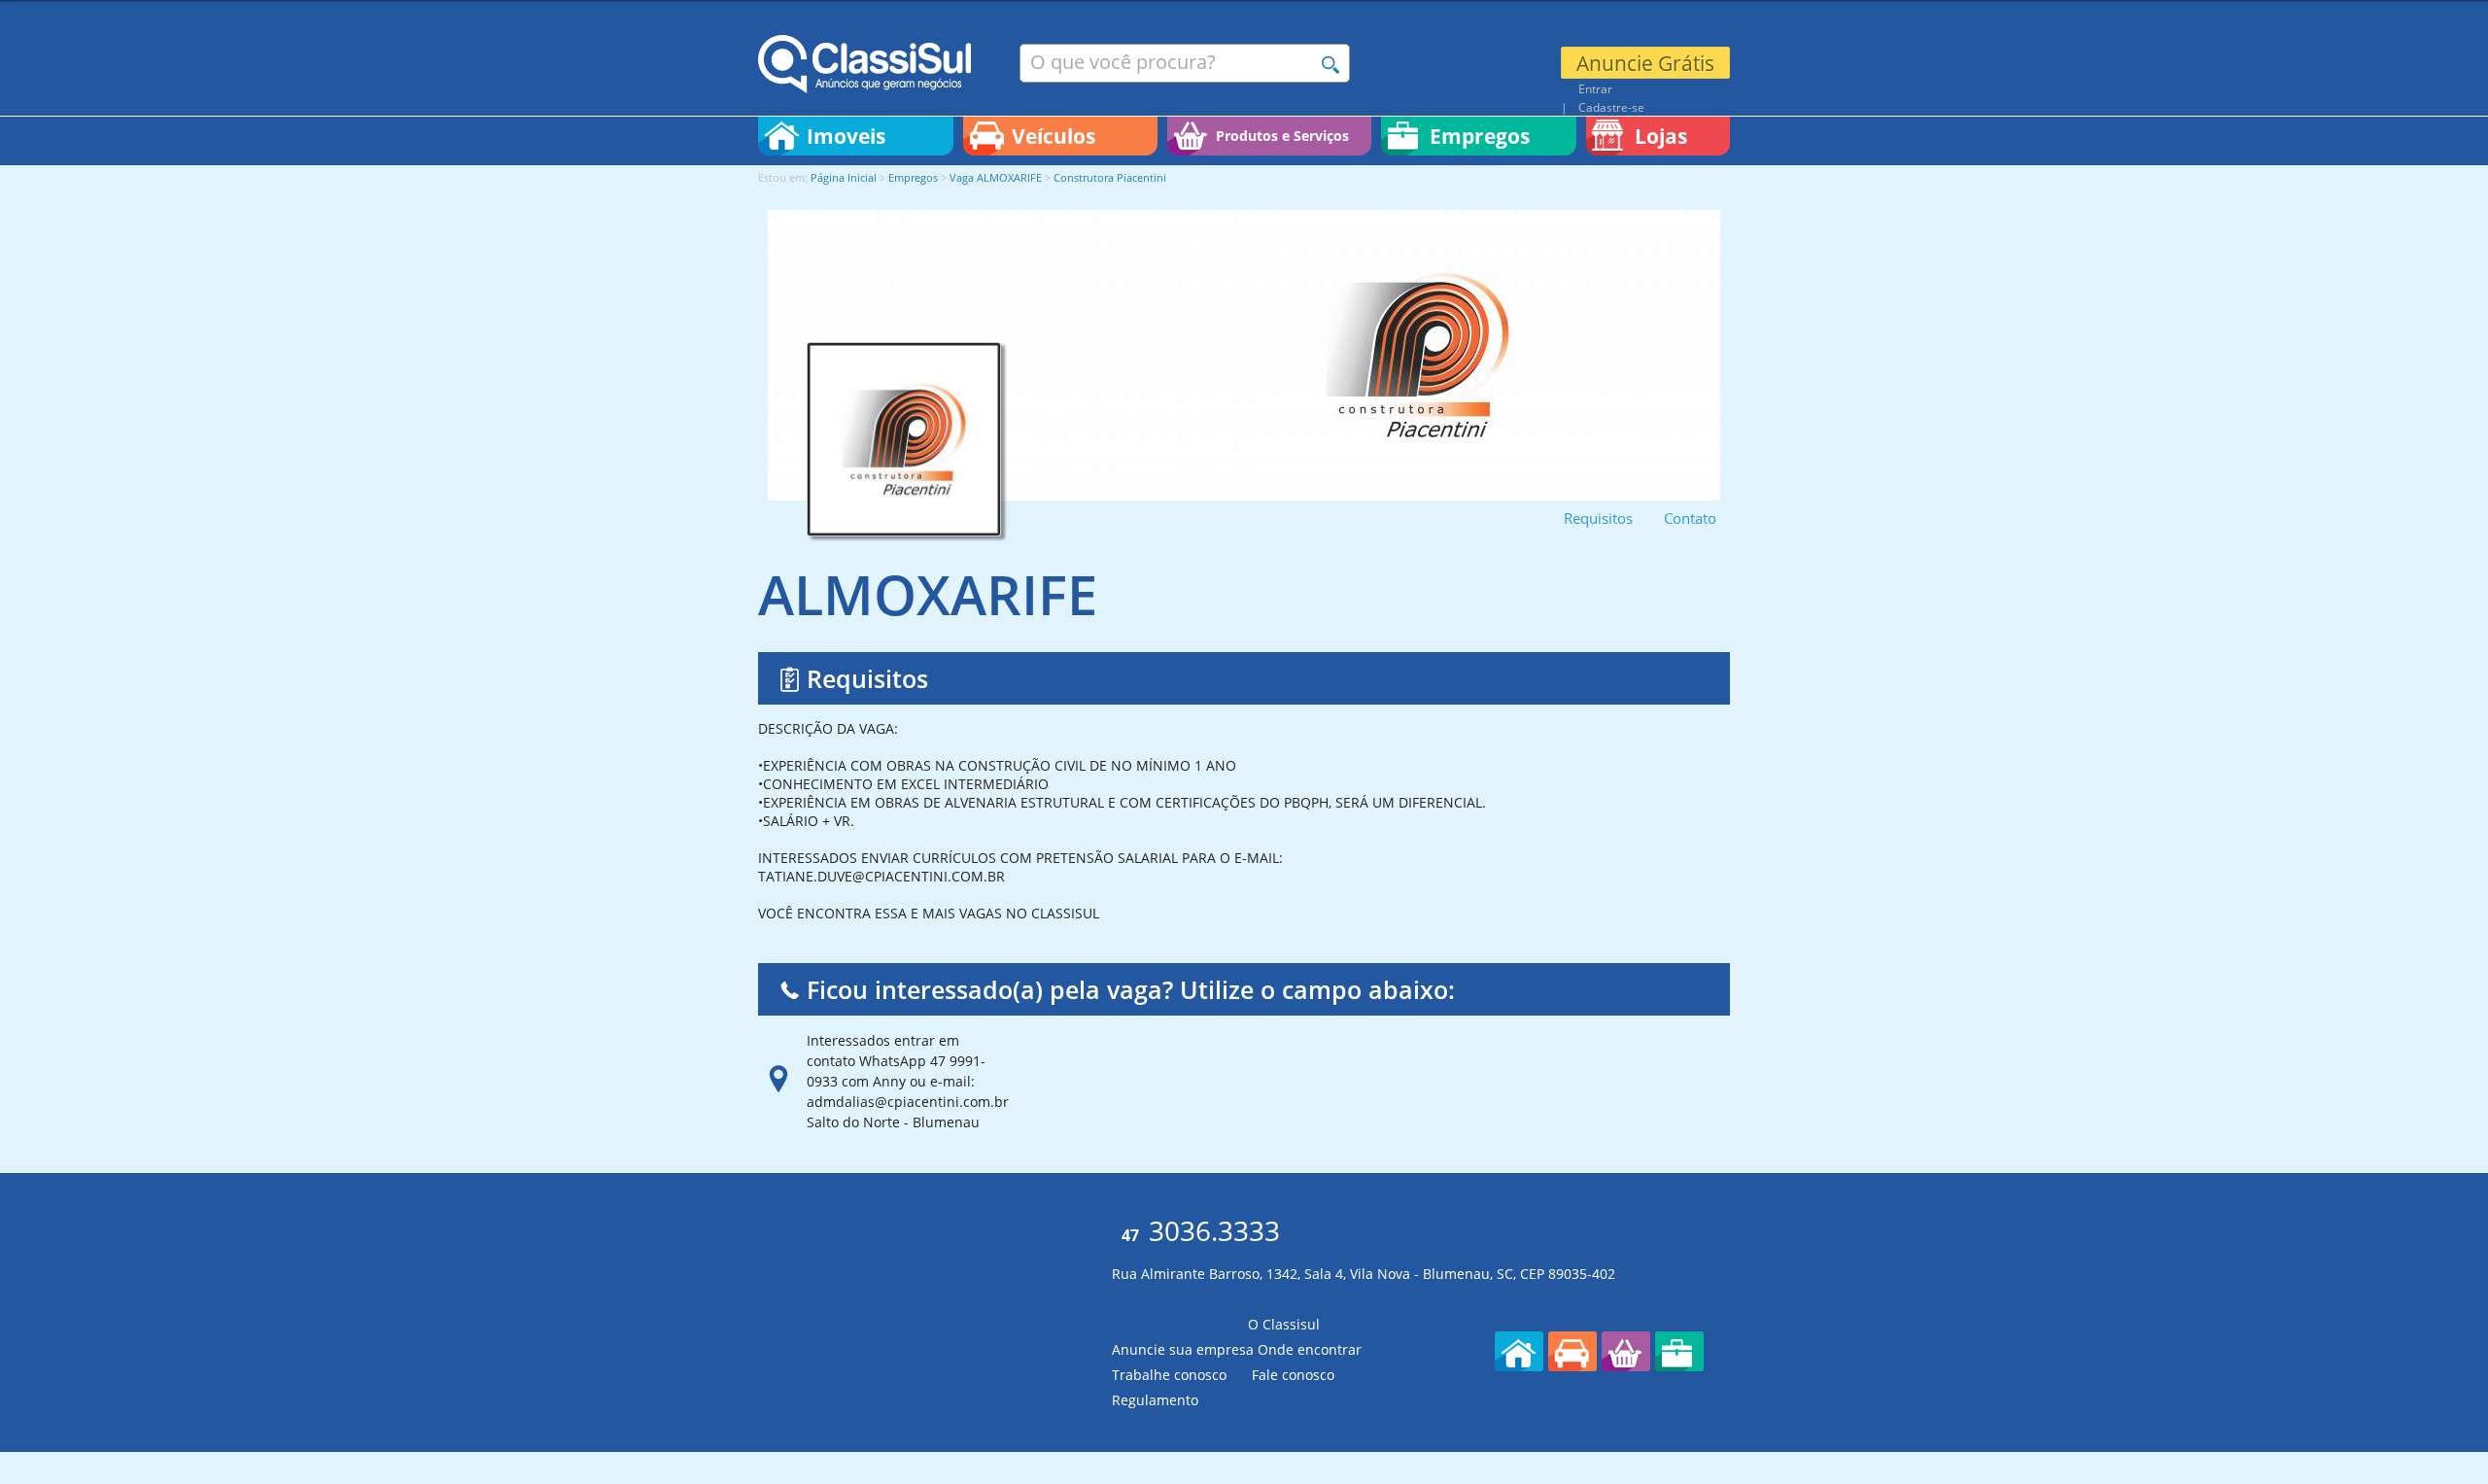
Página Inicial (844, 177)
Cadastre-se (1611, 107)
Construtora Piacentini (1110, 177)
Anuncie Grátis (1645, 63)
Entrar (1595, 88)
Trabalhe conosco (1169, 1375)
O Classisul (1284, 1324)
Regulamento (1155, 1400)
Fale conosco (1293, 1375)
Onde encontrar (1310, 1349)
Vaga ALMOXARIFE (997, 177)
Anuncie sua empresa (1183, 1349)
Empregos (913, 177)
